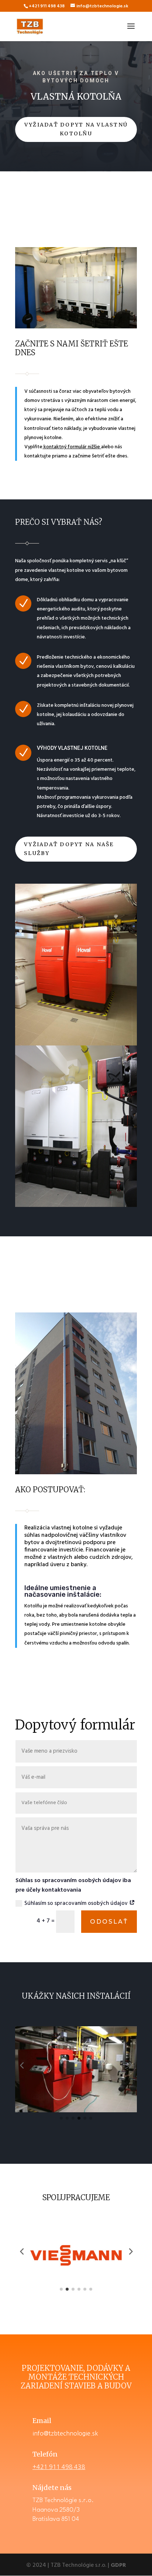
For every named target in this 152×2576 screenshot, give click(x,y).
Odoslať (109, 1922)
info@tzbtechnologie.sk (65, 2433)
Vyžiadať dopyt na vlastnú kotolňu (76, 129)
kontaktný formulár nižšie (72, 447)
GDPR (118, 2565)
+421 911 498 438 (59, 2467)
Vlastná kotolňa (76, 97)
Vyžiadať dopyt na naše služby (69, 849)
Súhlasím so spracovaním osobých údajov (77, 1903)
